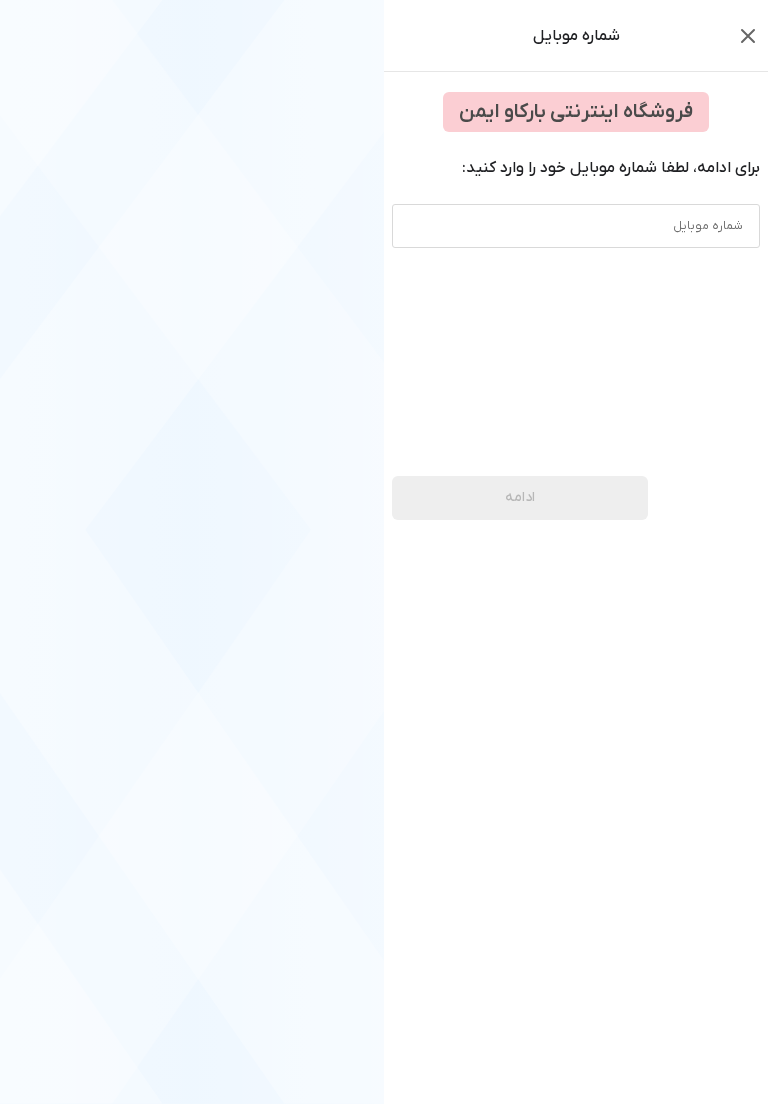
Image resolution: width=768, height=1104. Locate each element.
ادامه (520, 497)
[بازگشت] (748, 36)
